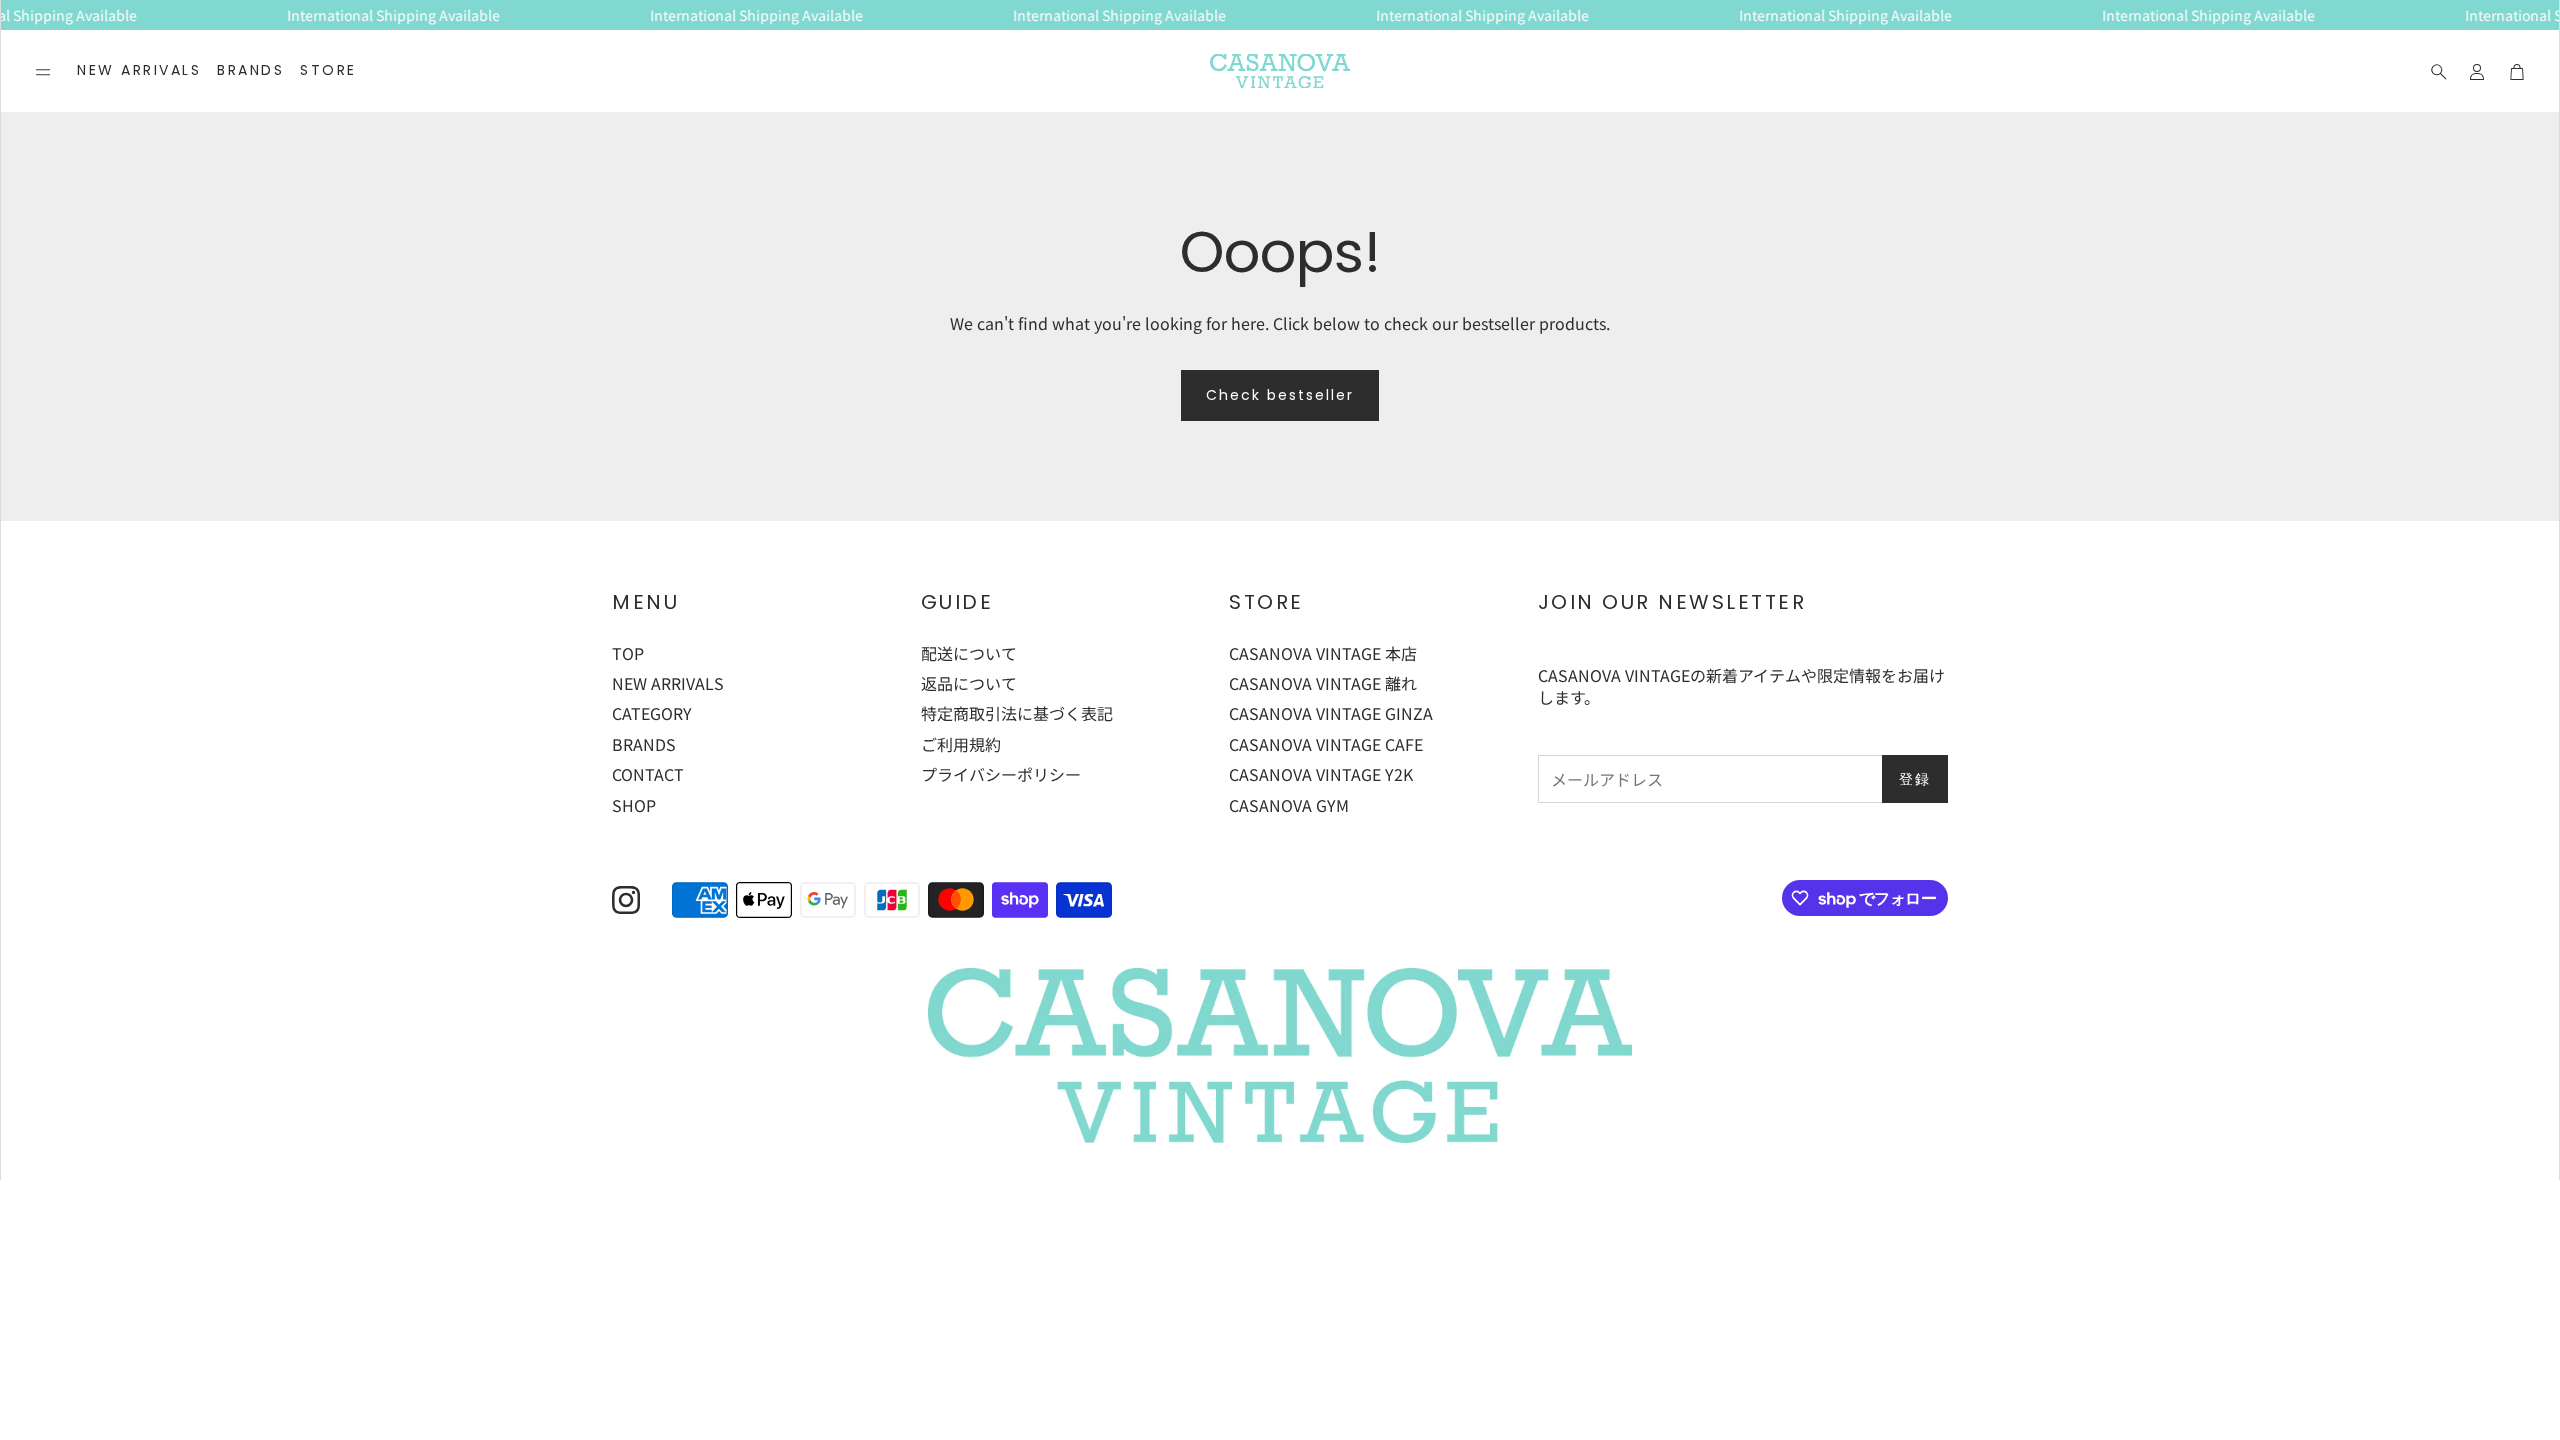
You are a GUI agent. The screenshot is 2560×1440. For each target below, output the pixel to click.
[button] (43, 72)
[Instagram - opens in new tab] (626, 900)
